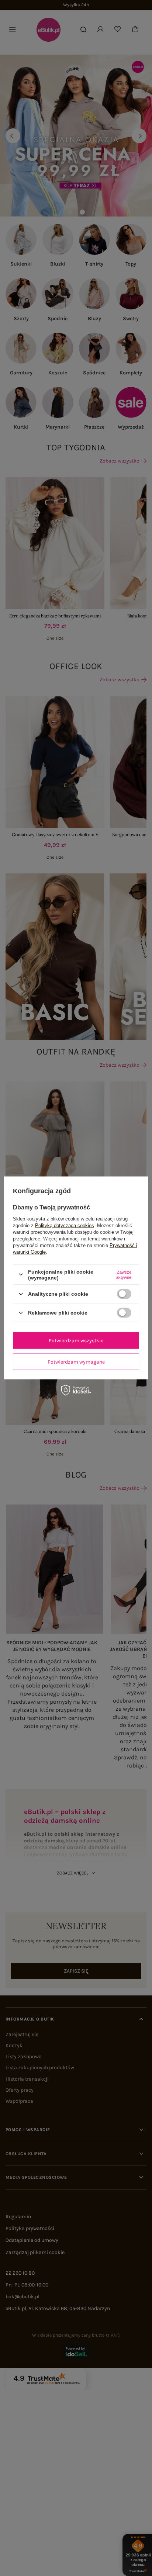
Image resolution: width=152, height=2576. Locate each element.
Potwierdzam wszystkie (76, 1340)
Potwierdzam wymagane (76, 1362)
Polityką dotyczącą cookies (65, 1225)
